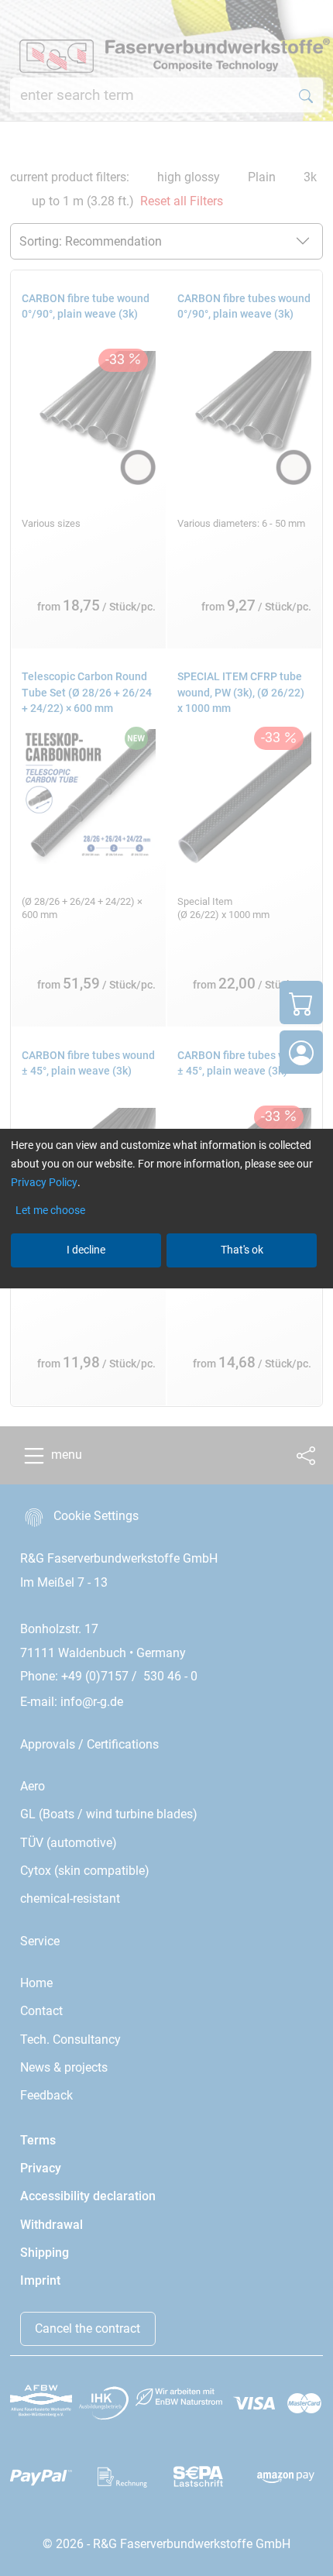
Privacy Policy (44, 1182)
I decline (86, 1250)
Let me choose (50, 1210)
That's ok (242, 1250)
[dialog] (166, 1288)
